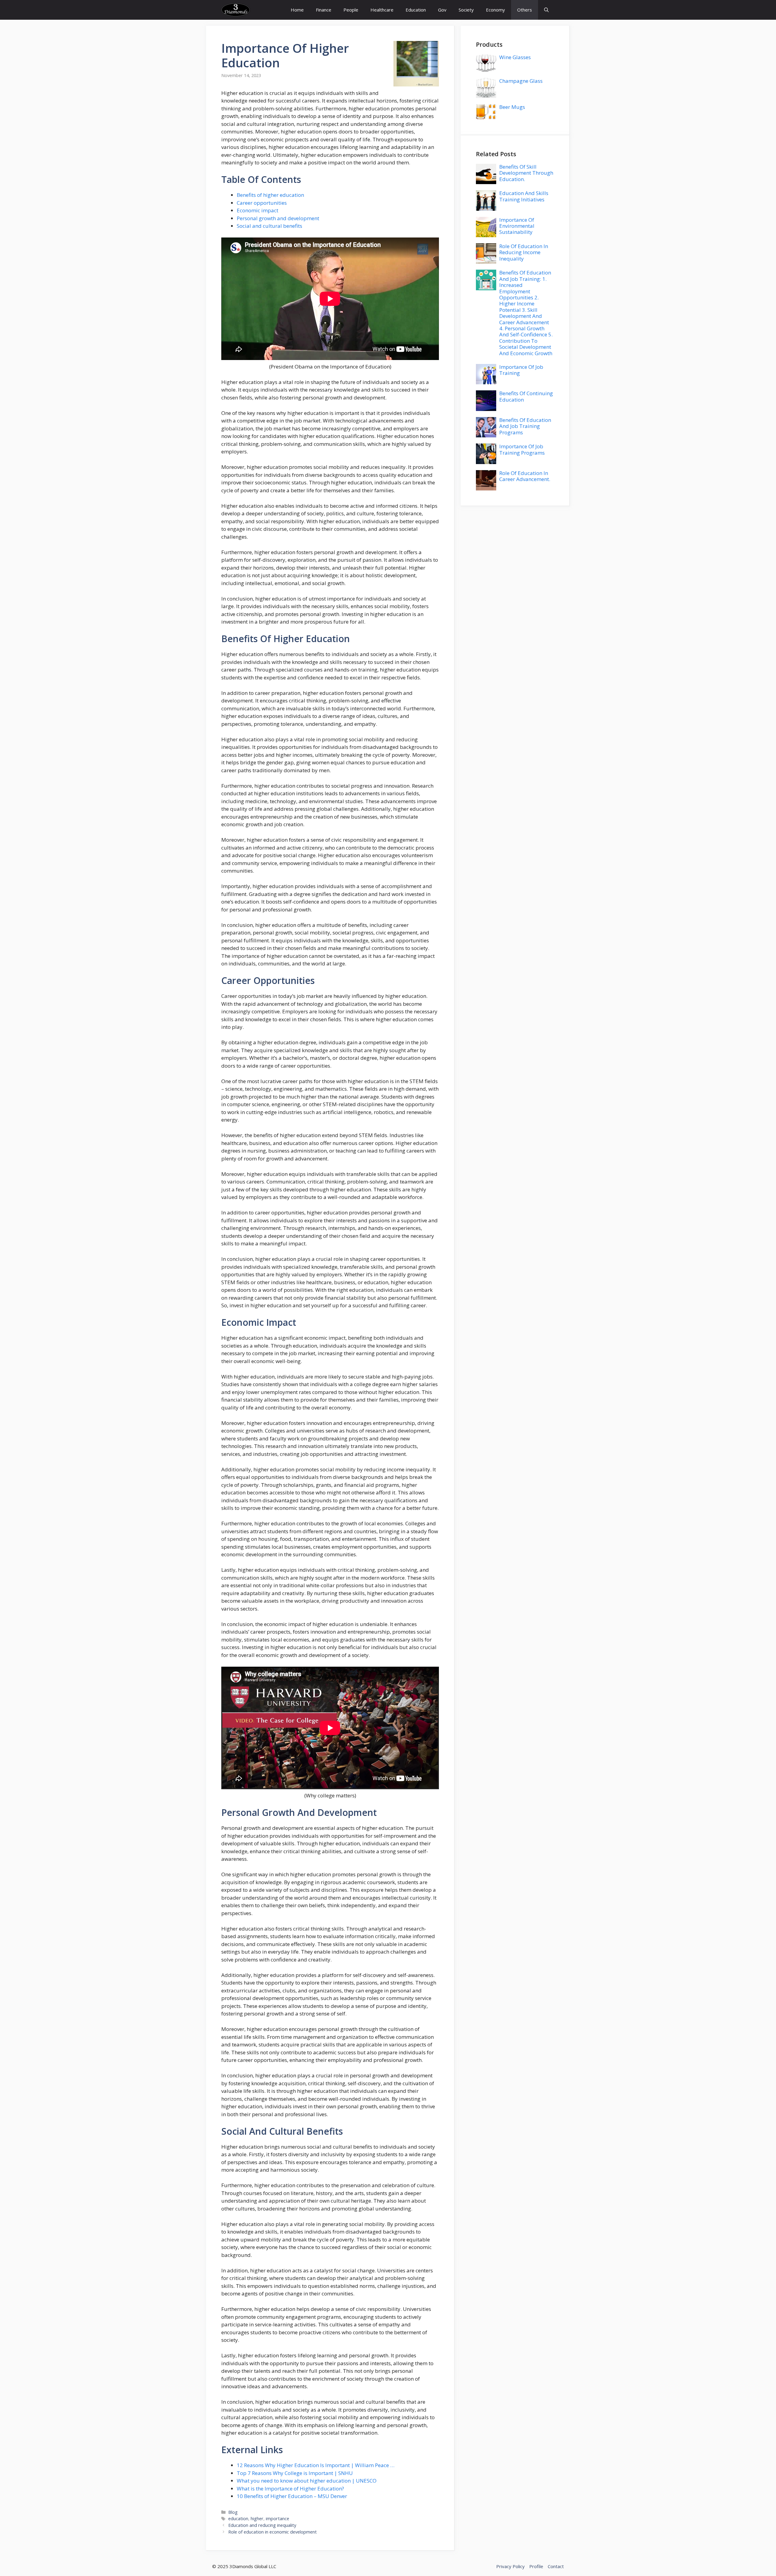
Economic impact (258, 210)
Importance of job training (521, 370)
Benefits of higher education (270, 195)
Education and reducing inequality (262, 2525)
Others (525, 10)
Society (466, 10)
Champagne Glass (521, 81)
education (251, 63)
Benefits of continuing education (526, 396)
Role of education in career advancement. (525, 476)
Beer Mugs (512, 107)
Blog (233, 2512)
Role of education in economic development (273, 2532)
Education (416, 10)
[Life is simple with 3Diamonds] (236, 10)
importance (278, 2519)
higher (329, 48)
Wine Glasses (515, 57)
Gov (442, 10)
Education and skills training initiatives (524, 196)
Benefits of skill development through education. (526, 173)
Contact (556, 2566)
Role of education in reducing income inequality (524, 252)
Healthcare (382, 10)
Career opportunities (262, 203)
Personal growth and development (278, 218)
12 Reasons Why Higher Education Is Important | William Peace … (316, 2465)
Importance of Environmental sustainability (517, 226)
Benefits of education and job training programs (525, 426)
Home (297, 10)
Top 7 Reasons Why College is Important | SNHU (295, 2473)
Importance (255, 48)
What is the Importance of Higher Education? (290, 2488)
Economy (495, 10)
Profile (536, 2566)
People (351, 10)
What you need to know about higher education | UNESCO (307, 2481)
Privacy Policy (510, 2566)
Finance (324, 10)
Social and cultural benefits (269, 226)
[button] (546, 10)
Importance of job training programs (522, 449)
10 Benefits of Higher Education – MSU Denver (292, 2496)
